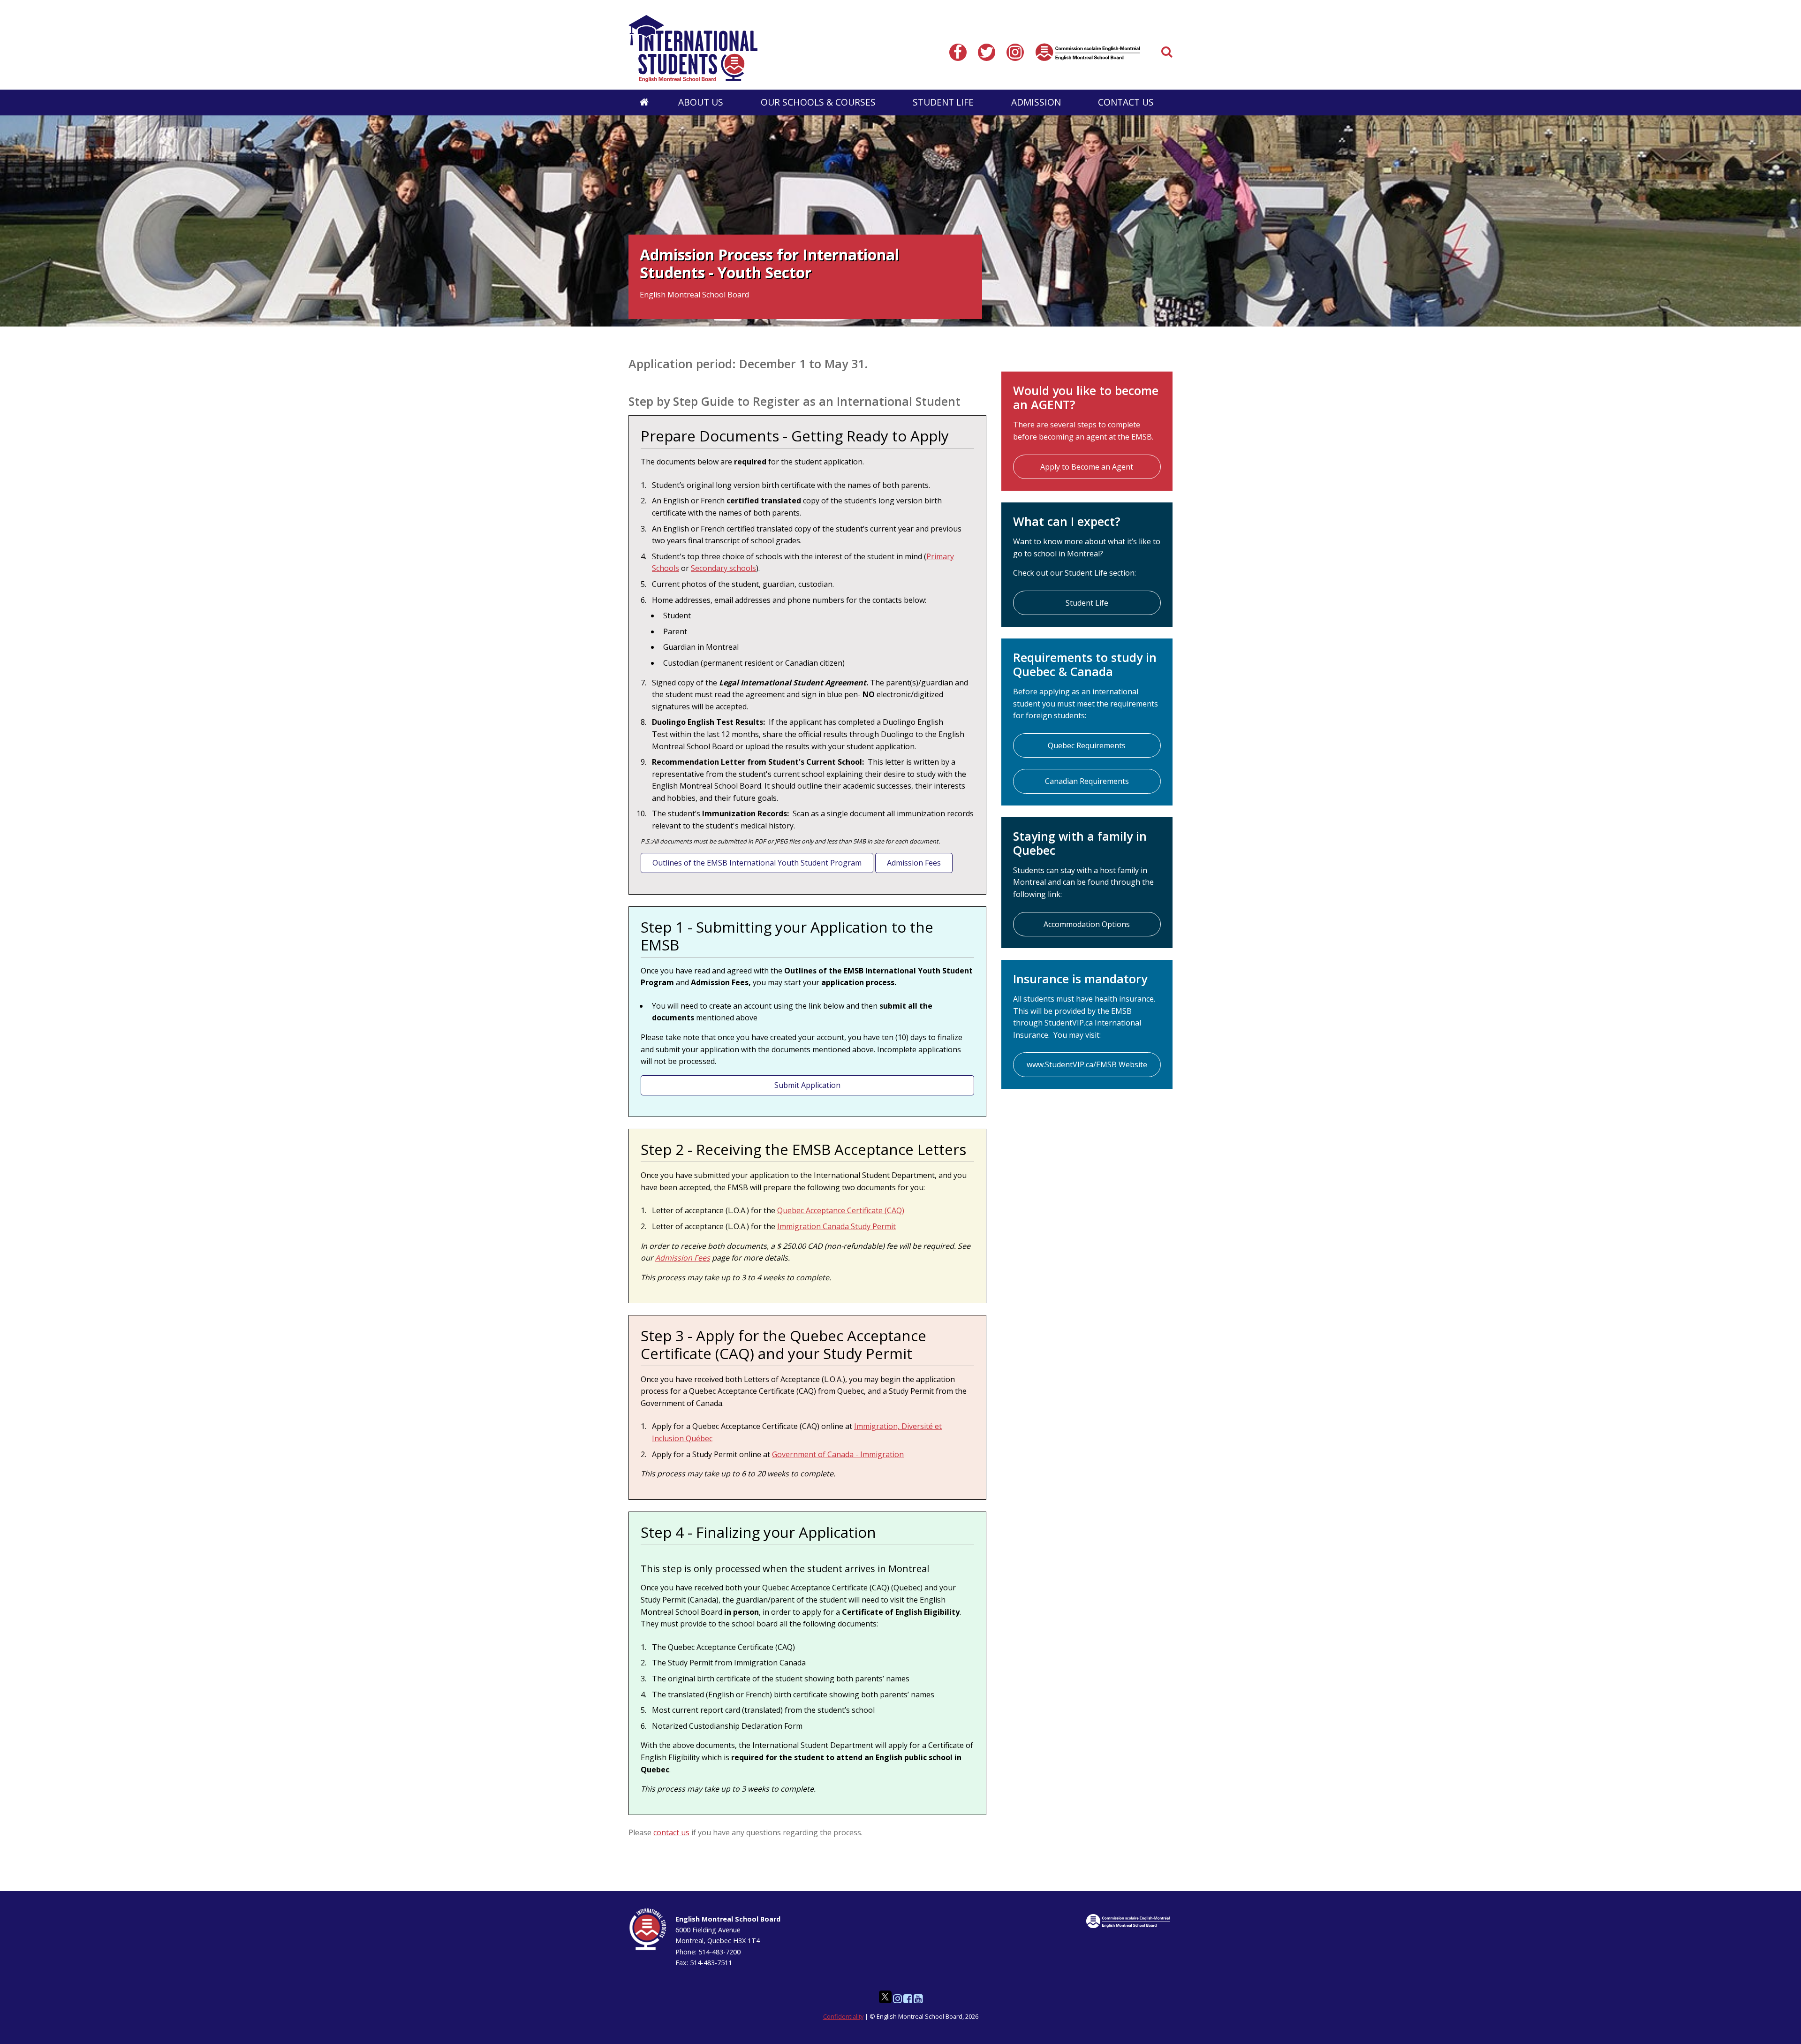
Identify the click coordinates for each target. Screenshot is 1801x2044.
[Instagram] (1017, 52)
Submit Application (807, 1085)
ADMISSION (1036, 102)
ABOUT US (701, 102)
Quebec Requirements (1087, 745)
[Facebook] (960, 52)
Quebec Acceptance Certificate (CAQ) (841, 1210)
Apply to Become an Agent (1087, 467)
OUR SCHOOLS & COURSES (818, 102)
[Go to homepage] (644, 103)
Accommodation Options (1087, 924)
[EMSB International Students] (789, 49)
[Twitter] (988, 52)
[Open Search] (1167, 52)
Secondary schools (723, 568)
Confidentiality (843, 2016)
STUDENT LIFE (943, 102)
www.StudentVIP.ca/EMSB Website (1087, 1064)
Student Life (1087, 603)
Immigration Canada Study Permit (836, 1226)
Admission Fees (914, 863)
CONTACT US (1126, 102)
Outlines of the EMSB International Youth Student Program (757, 863)
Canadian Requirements (1087, 781)
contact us (671, 1832)
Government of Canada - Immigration (838, 1454)
